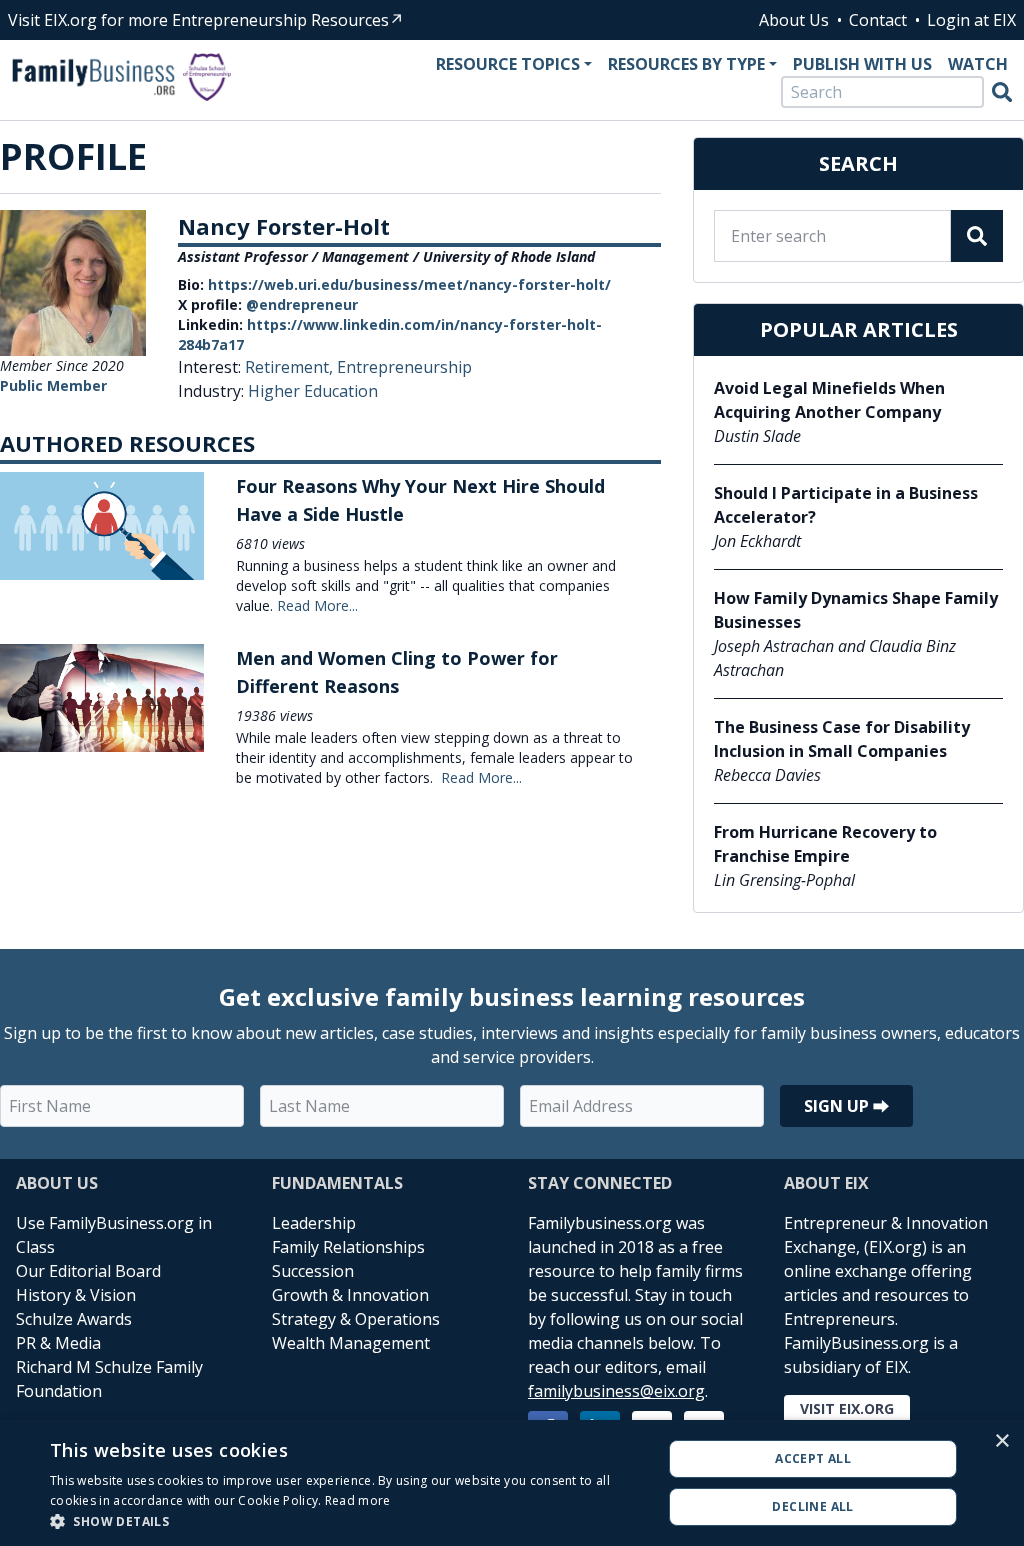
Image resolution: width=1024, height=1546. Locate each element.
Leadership (314, 1223)
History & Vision (76, 1295)
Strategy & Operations (356, 1319)
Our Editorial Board (88, 1271)
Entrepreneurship (404, 367)
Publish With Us (862, 64)
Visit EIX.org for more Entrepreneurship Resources (198, 20)
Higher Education (313, 391)
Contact (878, 20)
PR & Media (58, 1343)
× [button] (1001, 1441)
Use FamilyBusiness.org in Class (114, 1235)
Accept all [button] (813, 1458)
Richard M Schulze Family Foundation (109, 1379)
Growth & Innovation (350, 1295)
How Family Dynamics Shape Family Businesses (856, 610)
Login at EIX (971, 20)
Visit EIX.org (847, 1408)
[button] (347, 1521)
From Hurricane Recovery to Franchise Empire (825, 844)
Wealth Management (351, 1343)
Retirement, (291, 367)
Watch (978, 64)
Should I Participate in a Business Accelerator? (846, 505)
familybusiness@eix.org (616, 1391)
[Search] (1002, 92)
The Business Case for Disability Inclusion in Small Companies (842, 739)
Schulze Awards (74, 1319)
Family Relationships (348, 1247)
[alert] (512, 1483)
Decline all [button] (812, 1506)
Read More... (317, 605)
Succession (313, 1271)
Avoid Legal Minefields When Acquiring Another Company (829, 400)
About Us (794, 20)
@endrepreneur (302, 304)
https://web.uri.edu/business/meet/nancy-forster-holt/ (409, 284)
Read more (358, 1500)
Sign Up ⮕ (846, 1106)
